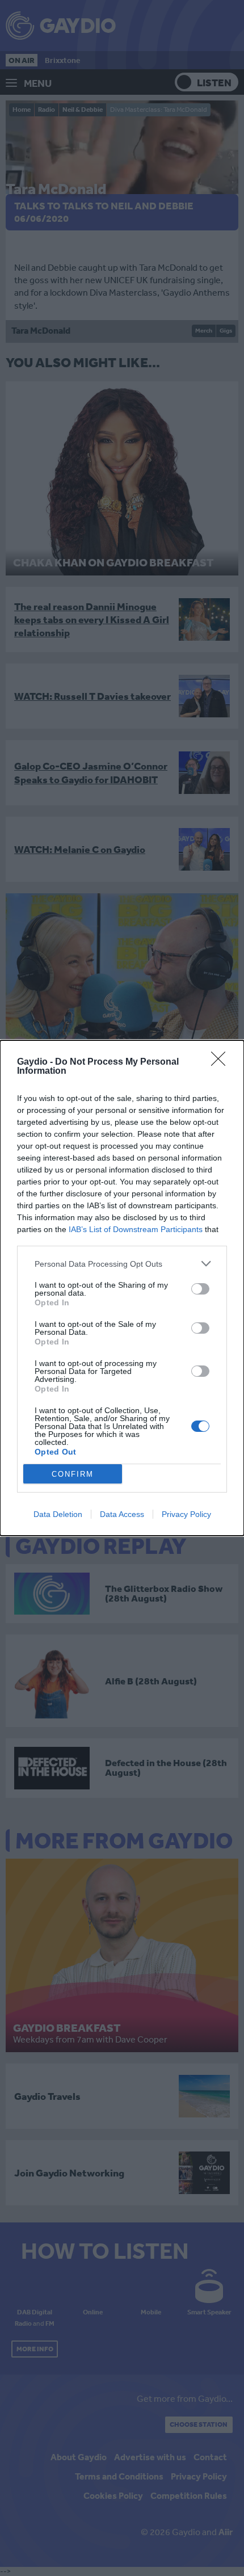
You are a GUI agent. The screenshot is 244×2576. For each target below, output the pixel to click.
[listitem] (122, 1264)
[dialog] (122, 1288)
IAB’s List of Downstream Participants (136, 1229)
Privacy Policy (186, 1514)
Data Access (122, 1514)
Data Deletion (58, 1514)
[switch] (200, 1289)
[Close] (222, 1062)
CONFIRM (73, 1474)
